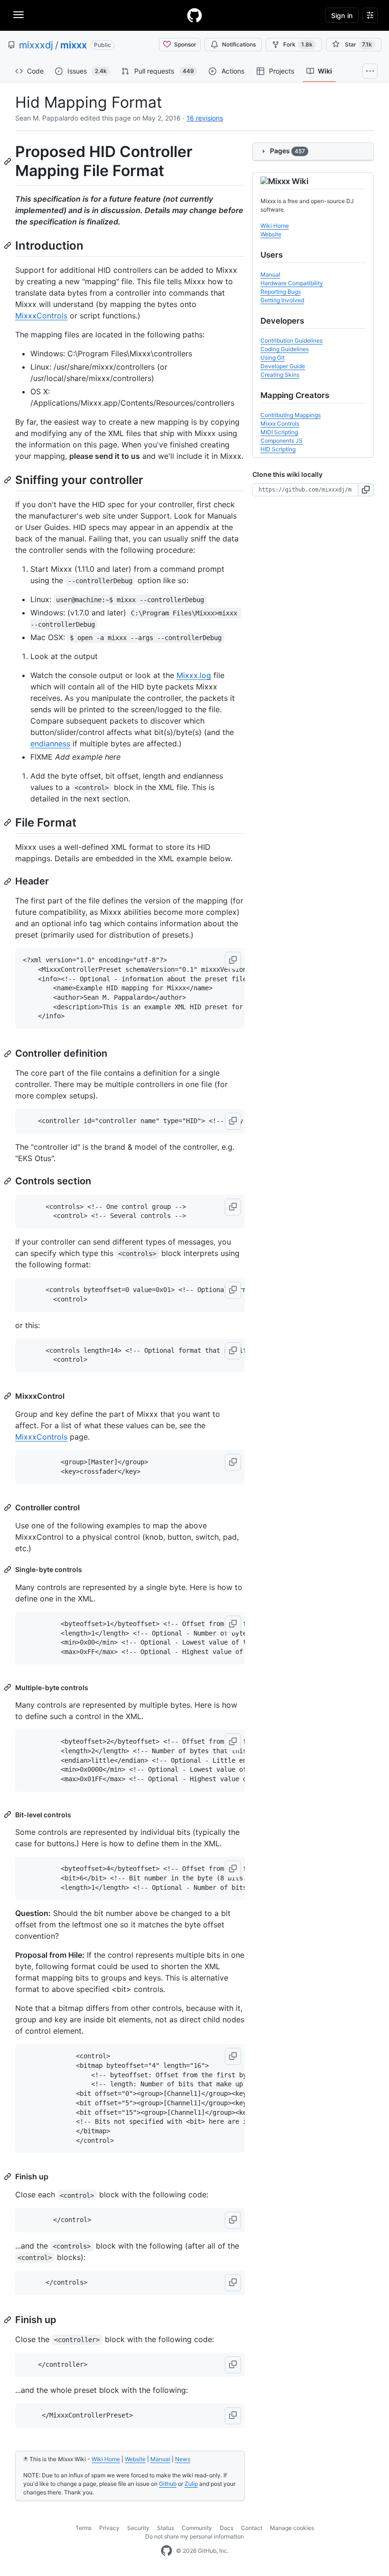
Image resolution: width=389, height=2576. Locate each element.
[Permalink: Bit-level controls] (9, 1814)
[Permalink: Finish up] (9, 2176)
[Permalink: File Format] (9, 822)
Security (138, 2528)
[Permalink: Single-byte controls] (9, 1570)
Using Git (273, 358)
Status (166, 2528)
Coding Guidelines (285, 349)
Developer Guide (283, 366)
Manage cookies (292, 2528)
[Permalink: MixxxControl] (9, 1396)
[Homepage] (194, 15)
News (183, 2459)
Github (168, 2484)
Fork (298, 44)
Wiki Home (106, 2459)
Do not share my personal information (194, 2536)
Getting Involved (282, 300)
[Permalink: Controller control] (9, 1507)
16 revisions (205, 118)
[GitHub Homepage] (167, 2551)
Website (135, 2459)
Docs (227, 2528)
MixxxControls (41, 316)
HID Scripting (278, 449)
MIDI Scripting (279, 432)
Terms (83, 2528)
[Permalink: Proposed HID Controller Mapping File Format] (9, 161)
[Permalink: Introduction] (9, 245)
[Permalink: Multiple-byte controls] (9, 1687)
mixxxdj (36, 45)
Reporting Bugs (281, 292)
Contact (252, 2528)
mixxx (74, 45)
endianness (50, 744)
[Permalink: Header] (9, 882)
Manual (160, 2459)
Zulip (191, 2484)
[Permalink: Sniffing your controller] (9, 480)
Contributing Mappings (291, 415)
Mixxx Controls (280, 423)
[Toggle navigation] (19, 15)
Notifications (239, 44)
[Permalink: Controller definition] (9, 1054)
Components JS (282, 441)
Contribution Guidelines (292, 340)
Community (197, 2528)
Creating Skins (280, 375)
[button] (233, 960)
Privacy (109, 2528)
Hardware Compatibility (292, 283)
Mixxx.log (194, 675)
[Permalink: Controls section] (9, 1181)
